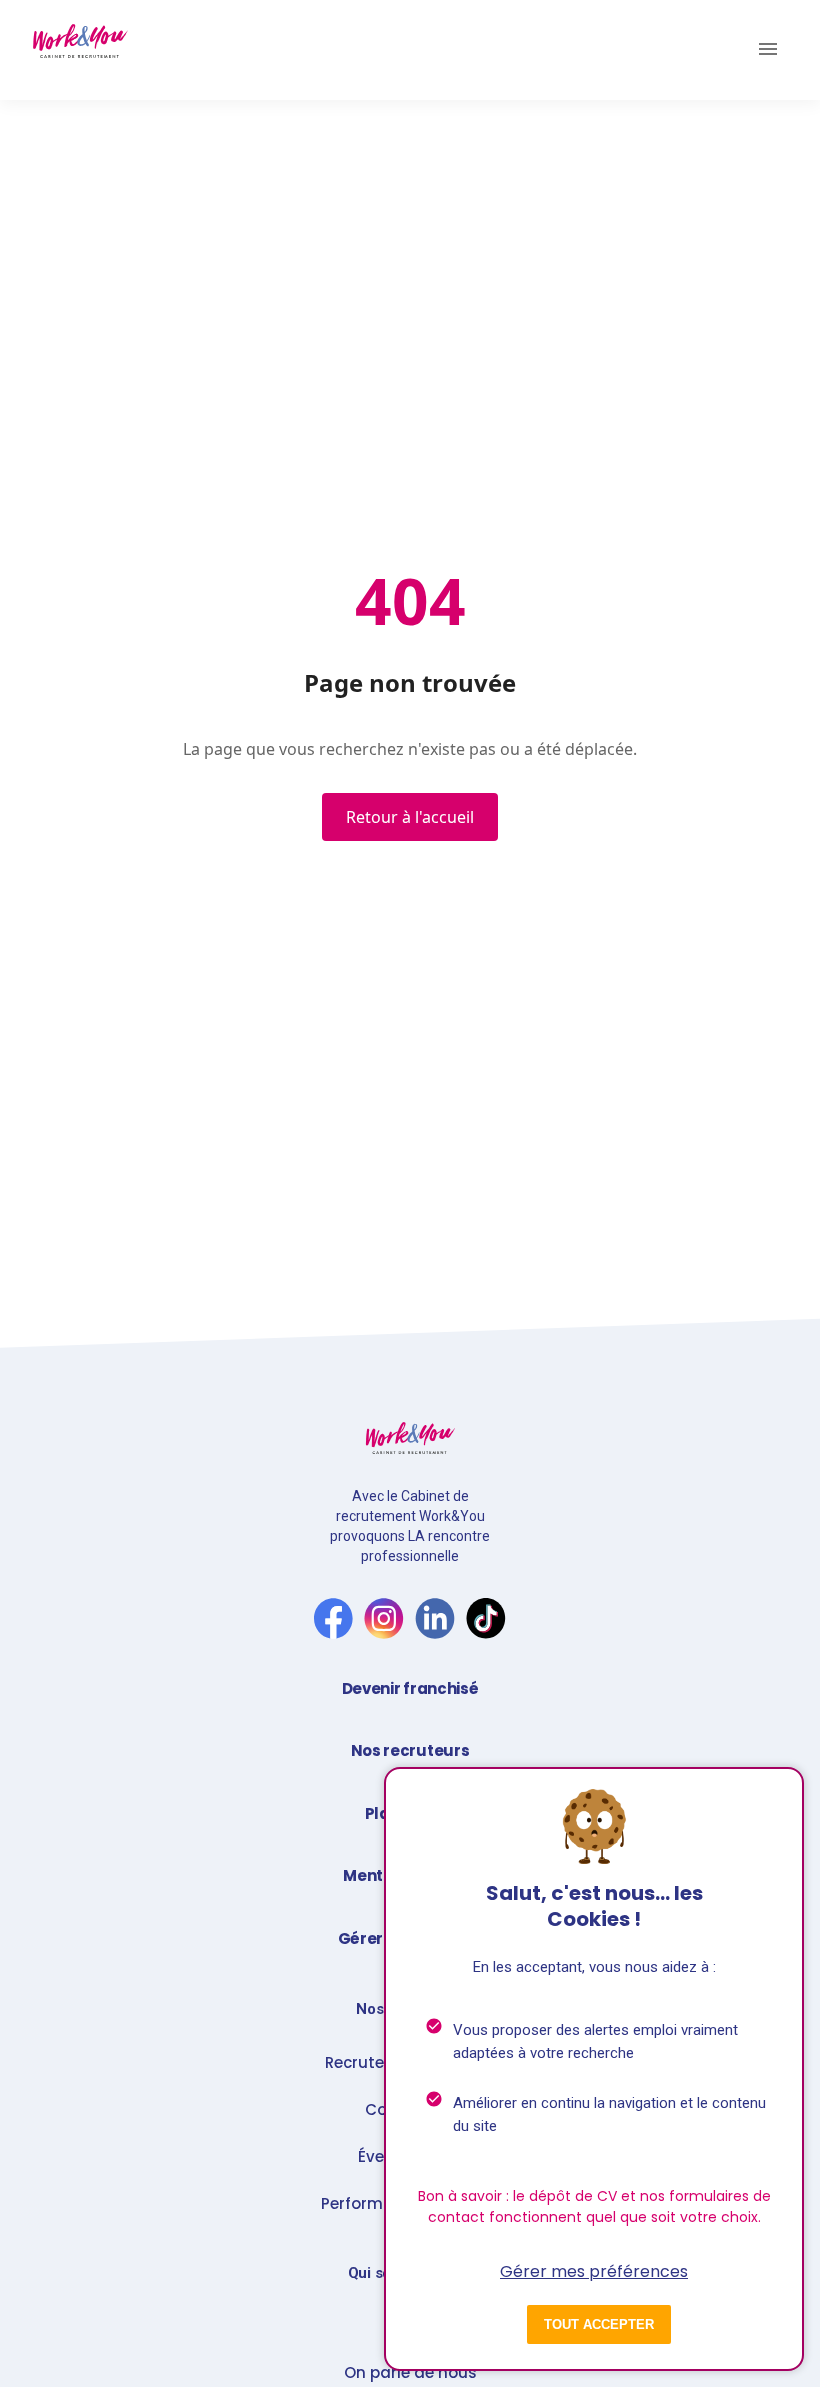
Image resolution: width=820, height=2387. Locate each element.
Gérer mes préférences (594, 2271)
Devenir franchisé (410, 1688)
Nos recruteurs (410, 1750)
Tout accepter (599, 2324)
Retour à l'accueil (410, 817)
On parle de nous (410, 2373)
